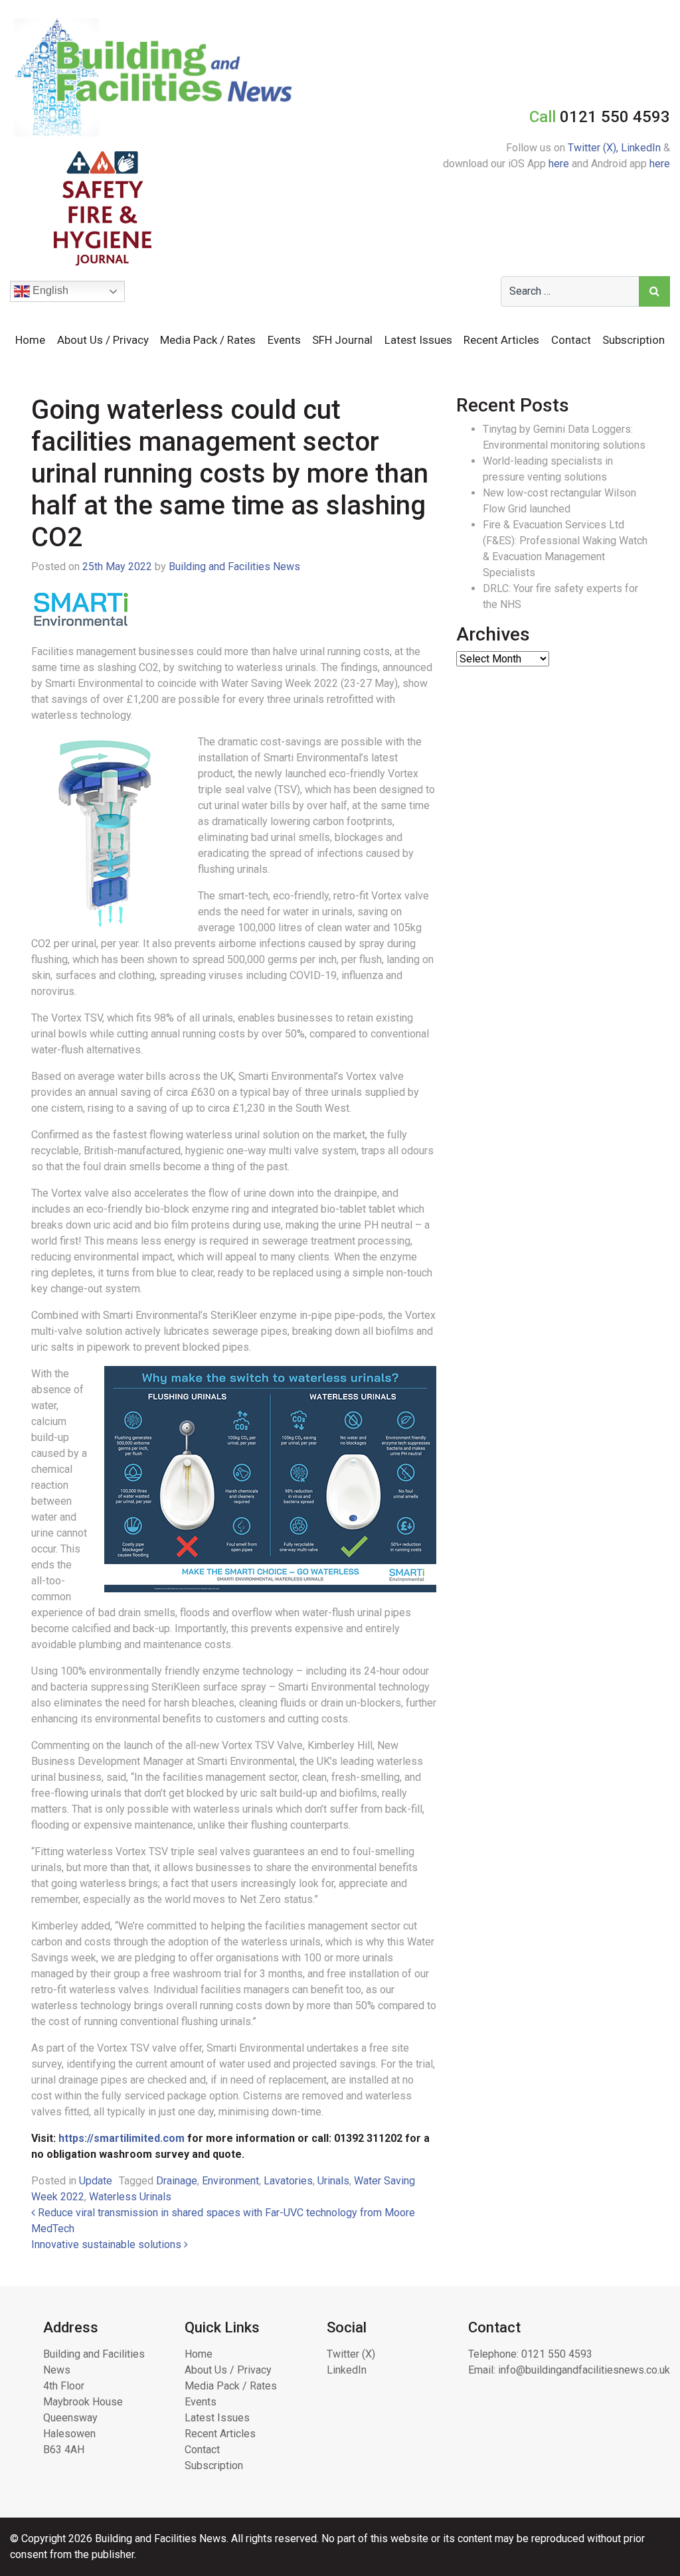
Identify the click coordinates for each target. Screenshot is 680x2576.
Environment (230, 2181)
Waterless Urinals (130, 2197)
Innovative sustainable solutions (108, 2244)
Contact (571, 340)
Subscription (634, 340)
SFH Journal (342, 340)
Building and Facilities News (234, 567)
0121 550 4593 (557, 2354)
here (559, 164)
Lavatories (288, 2181)
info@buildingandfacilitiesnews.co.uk (584, 2370)
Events (284, 340)
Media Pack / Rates (208, 340)
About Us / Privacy (103, 340)
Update (96, 2181)
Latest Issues (418, 340)
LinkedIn (641, 148)
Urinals (333, 2181)
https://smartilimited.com (122, 2138)
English (49, 290)
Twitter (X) (351, 2354)
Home (30, 340)
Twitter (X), (594, 148)
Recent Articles (501, 340)
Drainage (177, 2181)
